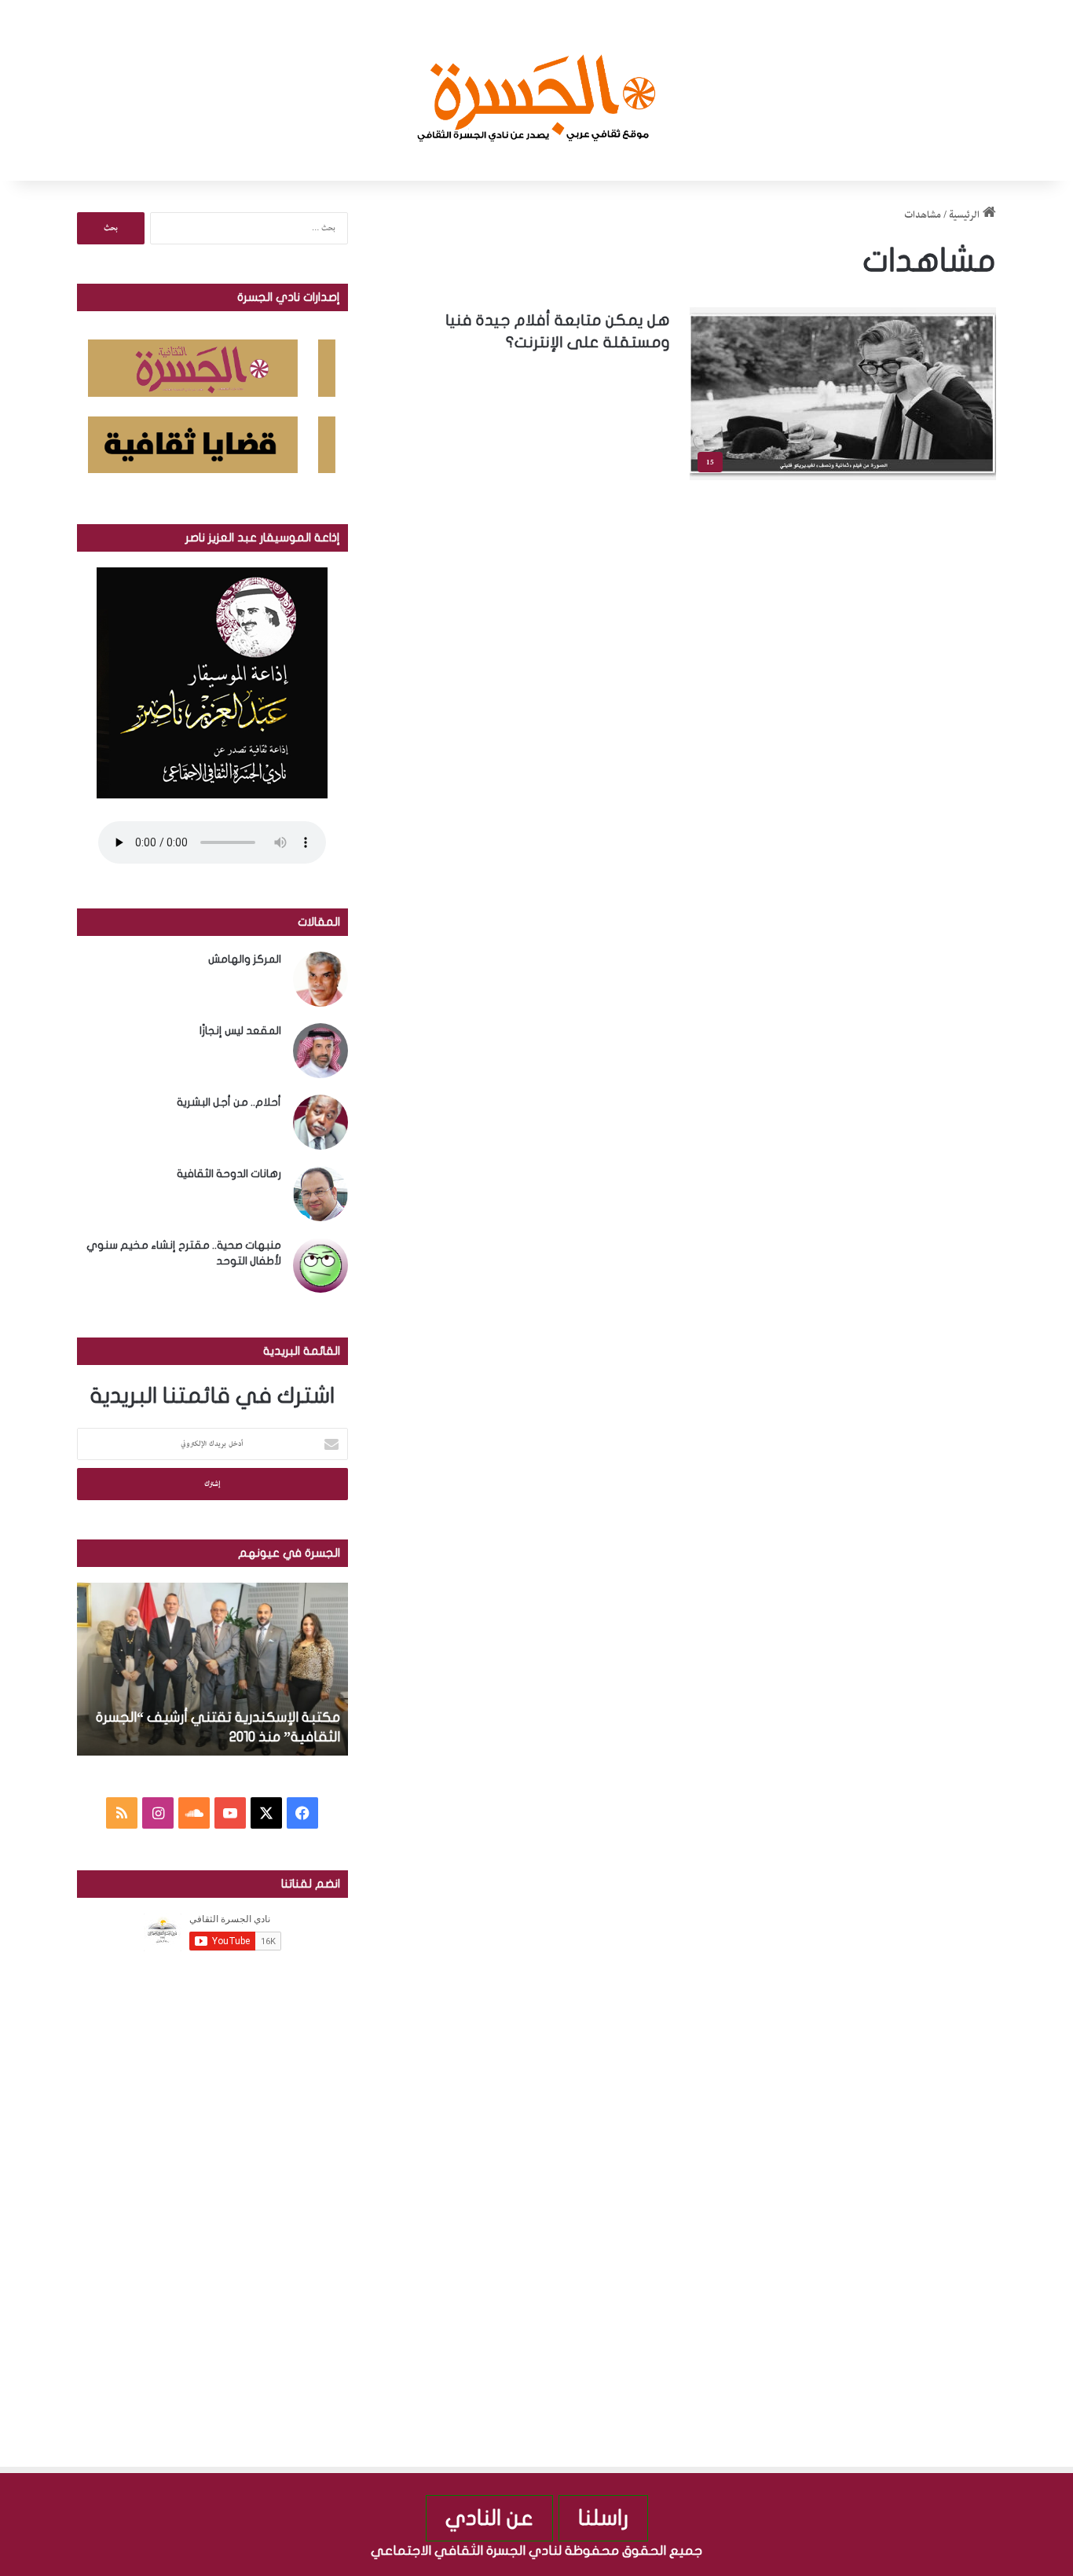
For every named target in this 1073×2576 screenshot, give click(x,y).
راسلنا (603, 2518)
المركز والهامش (245, 959)
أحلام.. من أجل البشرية (229, 1102)
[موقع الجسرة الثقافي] (537, 90)
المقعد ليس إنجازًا (240, 1031)
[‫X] (266, 1813)
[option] (212, 1669)
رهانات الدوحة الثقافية (229, 1174)
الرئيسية (966, 215)
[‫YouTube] (230, 1813)
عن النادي (489, 2518)
